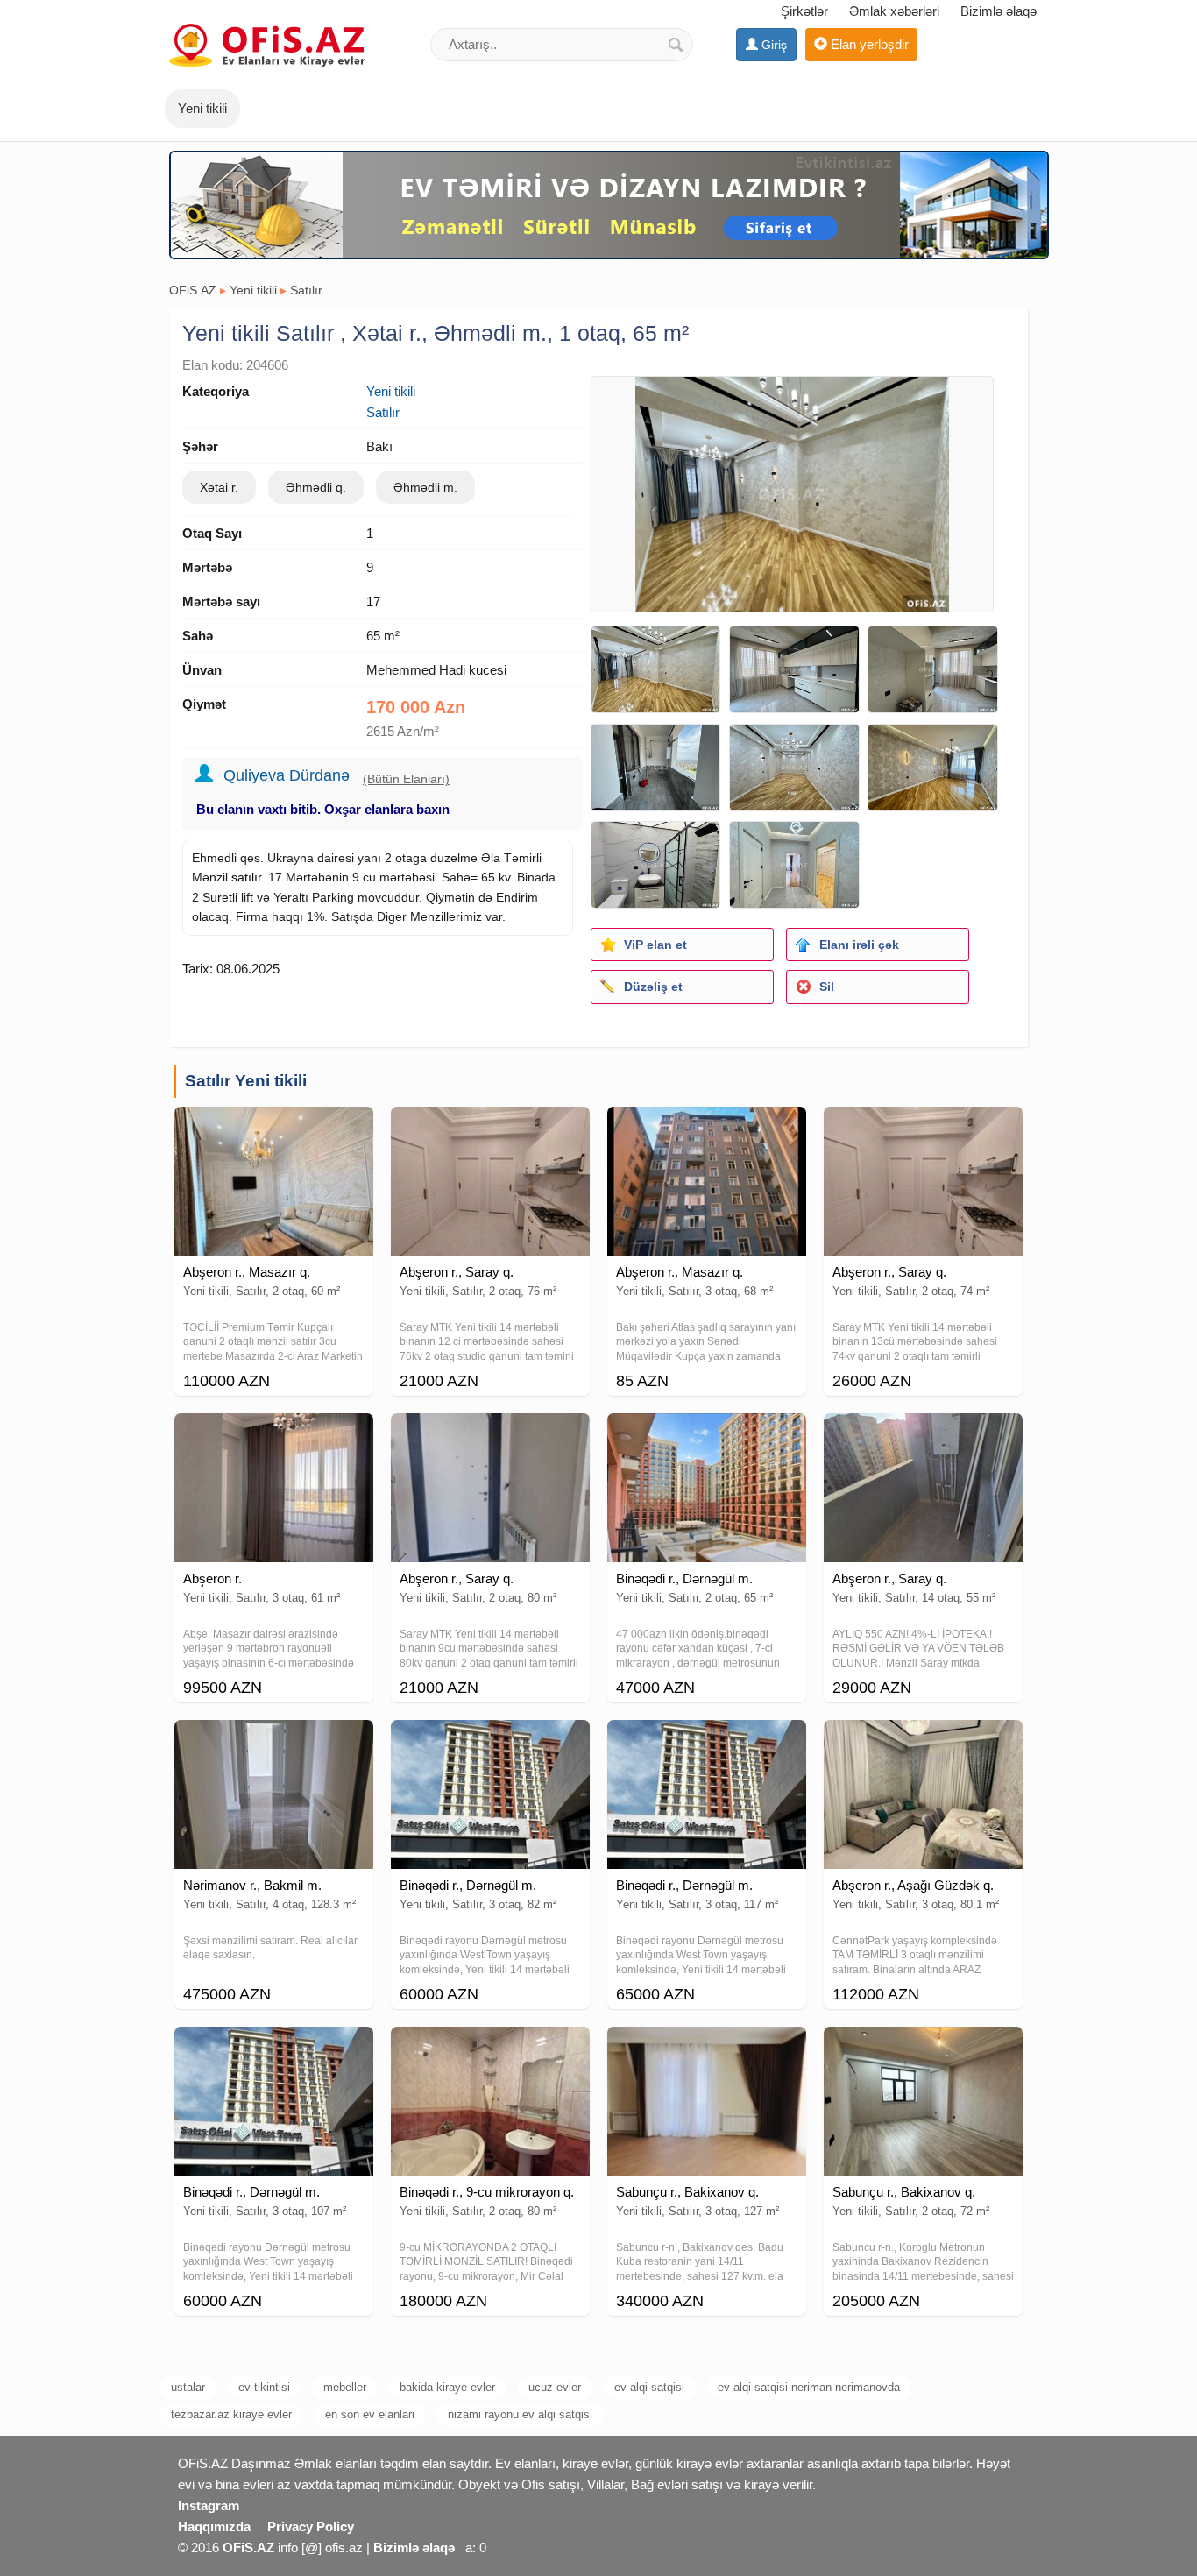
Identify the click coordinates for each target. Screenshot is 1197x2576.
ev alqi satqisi (649, 2387)
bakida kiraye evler (447, 2387)
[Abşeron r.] (274, 1435)
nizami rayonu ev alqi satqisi (520, 2414)
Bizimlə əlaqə (999, 11)
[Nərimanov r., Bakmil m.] (274, 1742)
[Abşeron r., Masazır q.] (274, 1129)
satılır (246, 877)
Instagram (209, 2505)
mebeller (345, 2387)
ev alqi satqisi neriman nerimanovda (809, 2387)
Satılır (306, 290)
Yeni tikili (253, 290)
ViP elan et (655, 945)
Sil (827, 987)
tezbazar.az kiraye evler (231, 2414)
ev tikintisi (264, 2387)
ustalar (188, 2387)
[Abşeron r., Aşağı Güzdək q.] (923, 1742)
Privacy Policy (311, 2526)
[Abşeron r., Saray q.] (490, 1129)
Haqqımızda (214, 2526)
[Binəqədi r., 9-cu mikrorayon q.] (490, 2049)
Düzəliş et (653, 987)
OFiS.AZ (193, 290)
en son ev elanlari (370, 2414)
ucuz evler (555, 2387)
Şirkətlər (804, 11)
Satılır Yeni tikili (246, 1081)
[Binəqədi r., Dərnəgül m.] (707, 1435)
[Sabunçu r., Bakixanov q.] (707, 2049)
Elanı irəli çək (859, 945)
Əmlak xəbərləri (894, 11)
